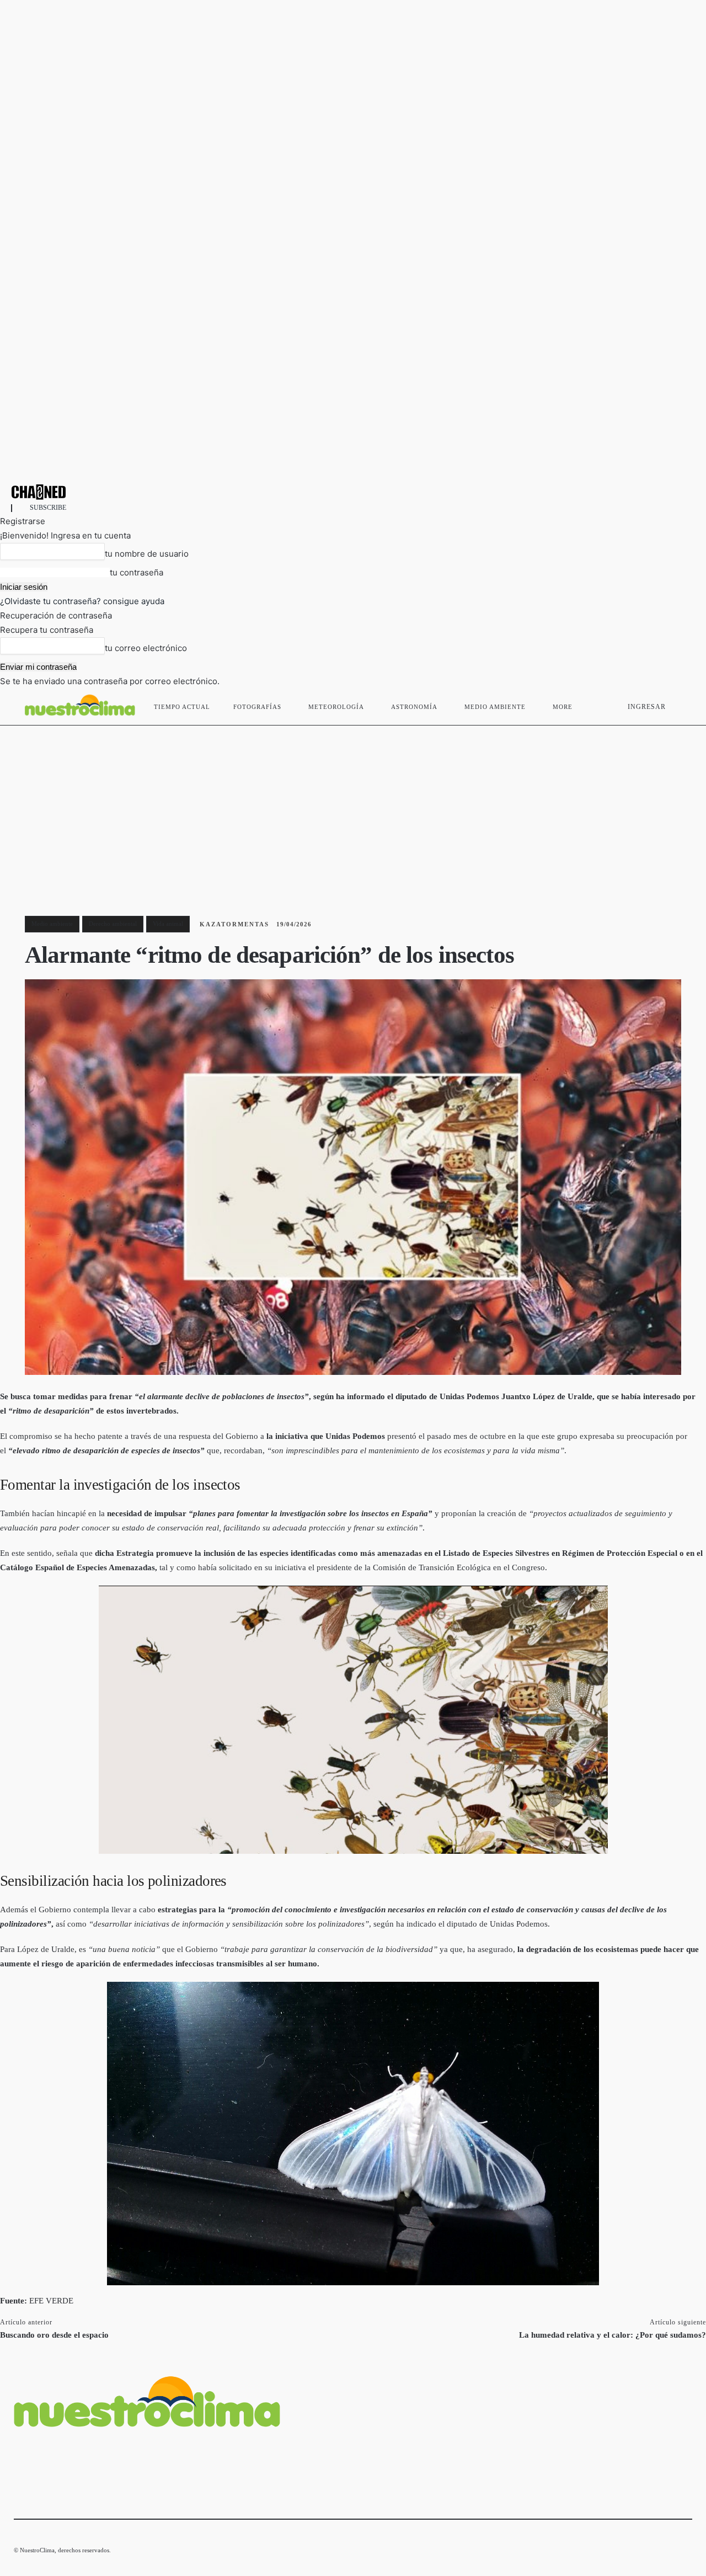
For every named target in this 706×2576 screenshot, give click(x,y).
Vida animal (168, 924)
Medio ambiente (52, 924)
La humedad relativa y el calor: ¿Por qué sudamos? (613, 2335)
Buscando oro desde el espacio (54, 2335)
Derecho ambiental (113, 924)
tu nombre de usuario (147, 554)
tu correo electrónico (146, 648)
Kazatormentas (234, 924)
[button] (679, 705)
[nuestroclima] (353, 492)
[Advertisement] (353, 808)
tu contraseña (137, 572)
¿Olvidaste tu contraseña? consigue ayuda (82, 601)
